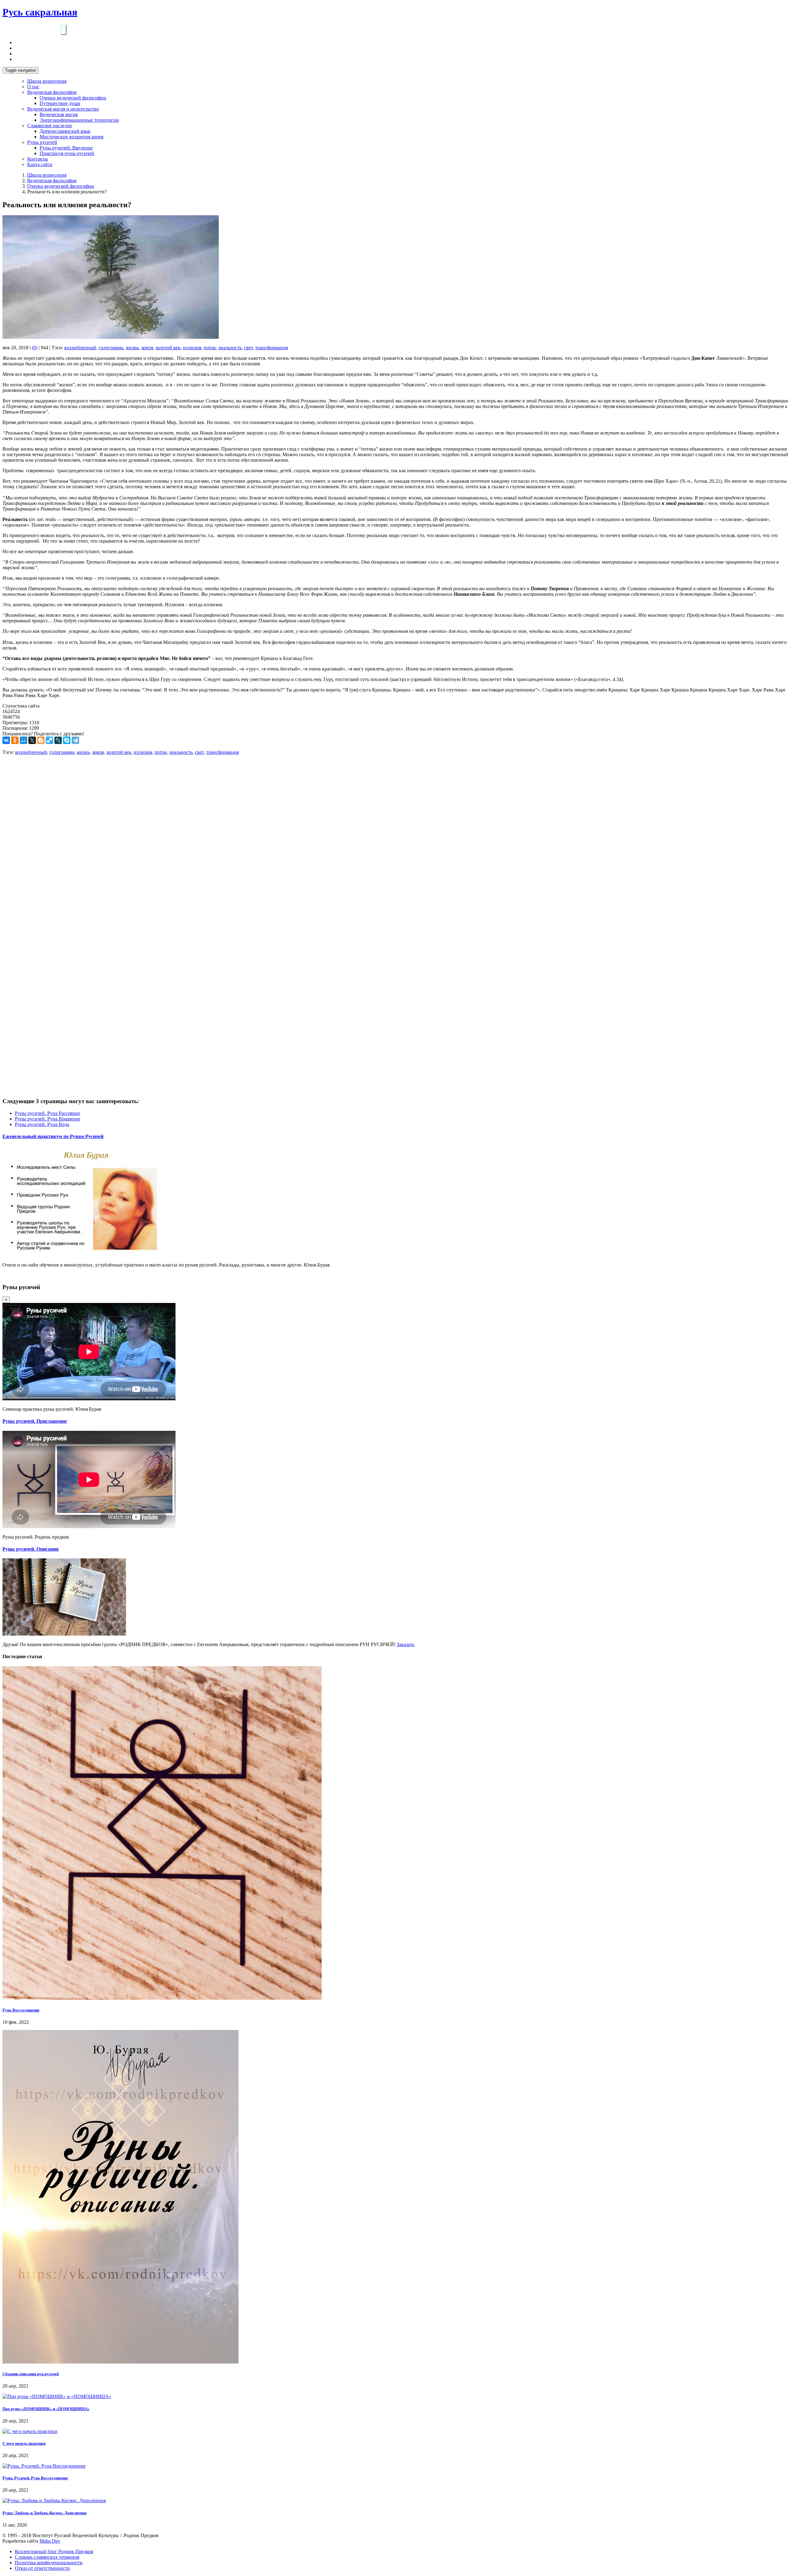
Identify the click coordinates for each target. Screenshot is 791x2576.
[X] (32, 740)
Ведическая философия (52, 92)
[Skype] (67, 740)
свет (248, 348)
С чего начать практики (24, 2443)
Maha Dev (50, 2541)
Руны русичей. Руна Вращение (48, 1119)
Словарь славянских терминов (47, 2557)
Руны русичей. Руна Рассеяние (47, 1113)
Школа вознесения (47, 81)
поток (210, 348)
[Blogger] (41, 740)
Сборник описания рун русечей (31, 2374)
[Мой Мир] (23, 740)
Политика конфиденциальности (49, 2563)
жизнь (132, 348)
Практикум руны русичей (67, 153)
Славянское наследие (50, 126)
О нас (33, 87)
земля (147, 348)
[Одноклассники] (15, 740)
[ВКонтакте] (6, 740)
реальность (230, 348)
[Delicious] (49, 740)
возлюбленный (80, 348)
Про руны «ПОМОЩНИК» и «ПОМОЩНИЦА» (46, 2409)
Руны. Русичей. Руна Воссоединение (35, 2478)
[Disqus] (395, 843)
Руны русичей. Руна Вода (42, 1124)
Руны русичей (42, 142)
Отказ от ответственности (42, 2568)
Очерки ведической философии (73, 98)
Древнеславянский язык (65, 131)
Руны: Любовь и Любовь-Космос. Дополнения (44, 2513)
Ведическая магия (59, 114)
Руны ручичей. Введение (66, 148)
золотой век (168, 348)
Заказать (406, 1644)
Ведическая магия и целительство (63, 109)
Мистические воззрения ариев (72, 137)
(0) (35, 348)
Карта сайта (40, 164)
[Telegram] (75, 740)
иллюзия (192, 348)
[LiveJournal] (58, 740)
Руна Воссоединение (21, 2010)
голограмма (111, 348)
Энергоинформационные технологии (79, 120)
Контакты (38, 159)
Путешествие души (60, 103)
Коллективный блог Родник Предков (54, 2551)
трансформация (272, 348)
